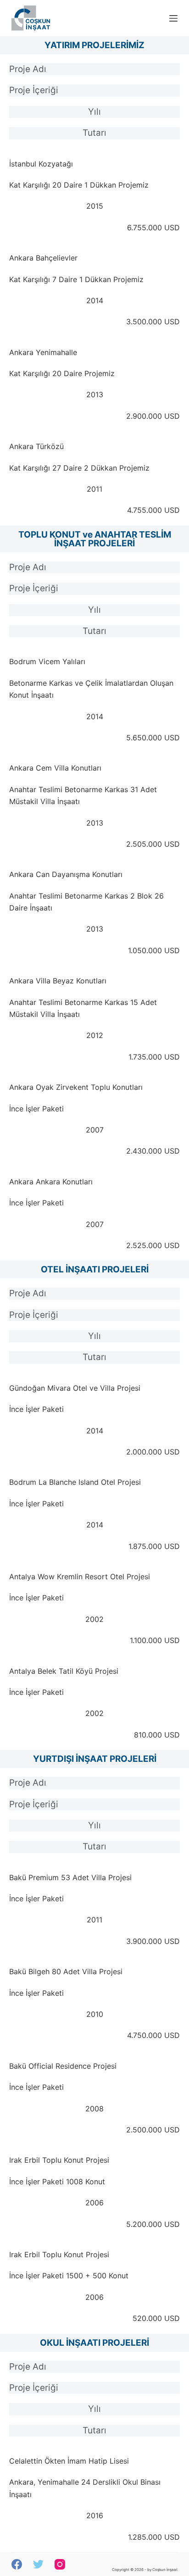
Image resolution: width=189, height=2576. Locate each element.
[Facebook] (17, 2564)
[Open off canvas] (173, 18)
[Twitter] (38, 2564)
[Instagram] (60, 2564)
